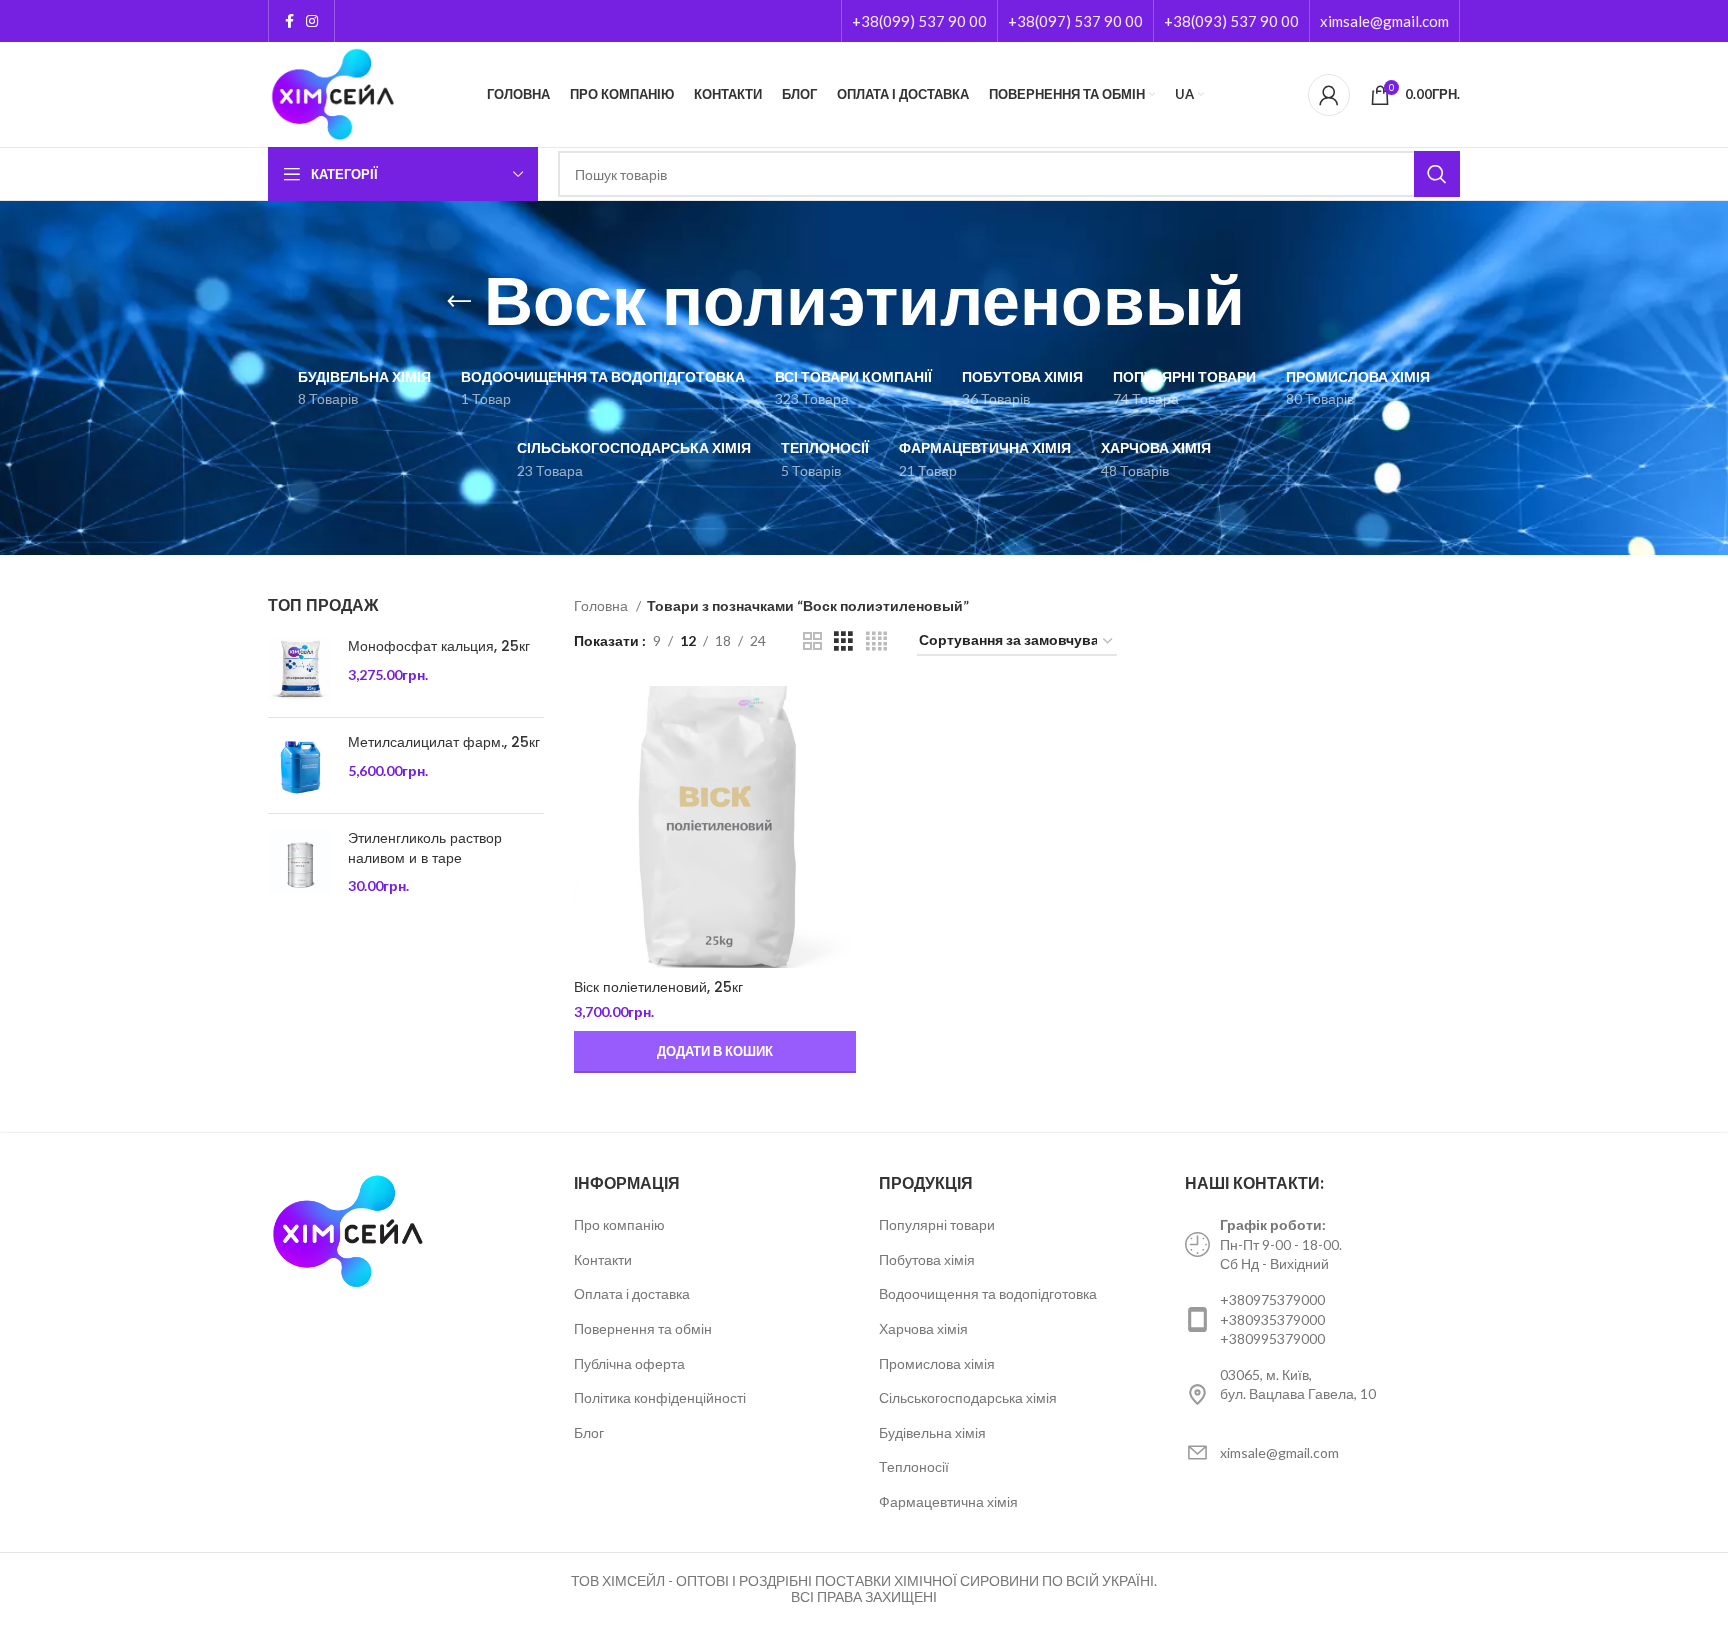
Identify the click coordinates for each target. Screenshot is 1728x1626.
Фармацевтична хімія (948, 1501)
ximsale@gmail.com (1384, 21)
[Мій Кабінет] (1329, 95)
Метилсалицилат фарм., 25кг (444, 742)
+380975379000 (1272, 1299)
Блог (589, 1432)
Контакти (603, 1259)
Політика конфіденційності (660, 1397)
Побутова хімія (927, 1259)
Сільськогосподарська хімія (968, 1397)
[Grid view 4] (876, 641)
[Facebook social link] (289, 21)
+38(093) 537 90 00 (1231, 21)
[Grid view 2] (812, 641)
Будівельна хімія (932, 1432)
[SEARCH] (1437, 174)
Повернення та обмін (643, 1328)
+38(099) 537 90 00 (919, 21)
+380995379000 (1272, 1338)
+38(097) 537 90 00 (1075, 21)
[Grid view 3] (843, 641)
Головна (602, 605)
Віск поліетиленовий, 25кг (658, 987)
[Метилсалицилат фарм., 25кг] (300, 765)
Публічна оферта (629, 1363)
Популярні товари (937, 1224)
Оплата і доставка (632, 1293)
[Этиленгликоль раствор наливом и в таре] (300, 862)
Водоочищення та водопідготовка (988, 1293)
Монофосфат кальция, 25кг (439, 646)
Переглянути (841, 718)
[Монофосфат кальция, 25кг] (300, 669)
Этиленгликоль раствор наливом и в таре (425, 848)
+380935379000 (1272, 1319)
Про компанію (619, 1224)
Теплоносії (914, 1466)
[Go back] (459, 302)
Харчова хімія (923, 1328)
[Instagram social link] (312, 21)
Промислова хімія (937, 1363)
